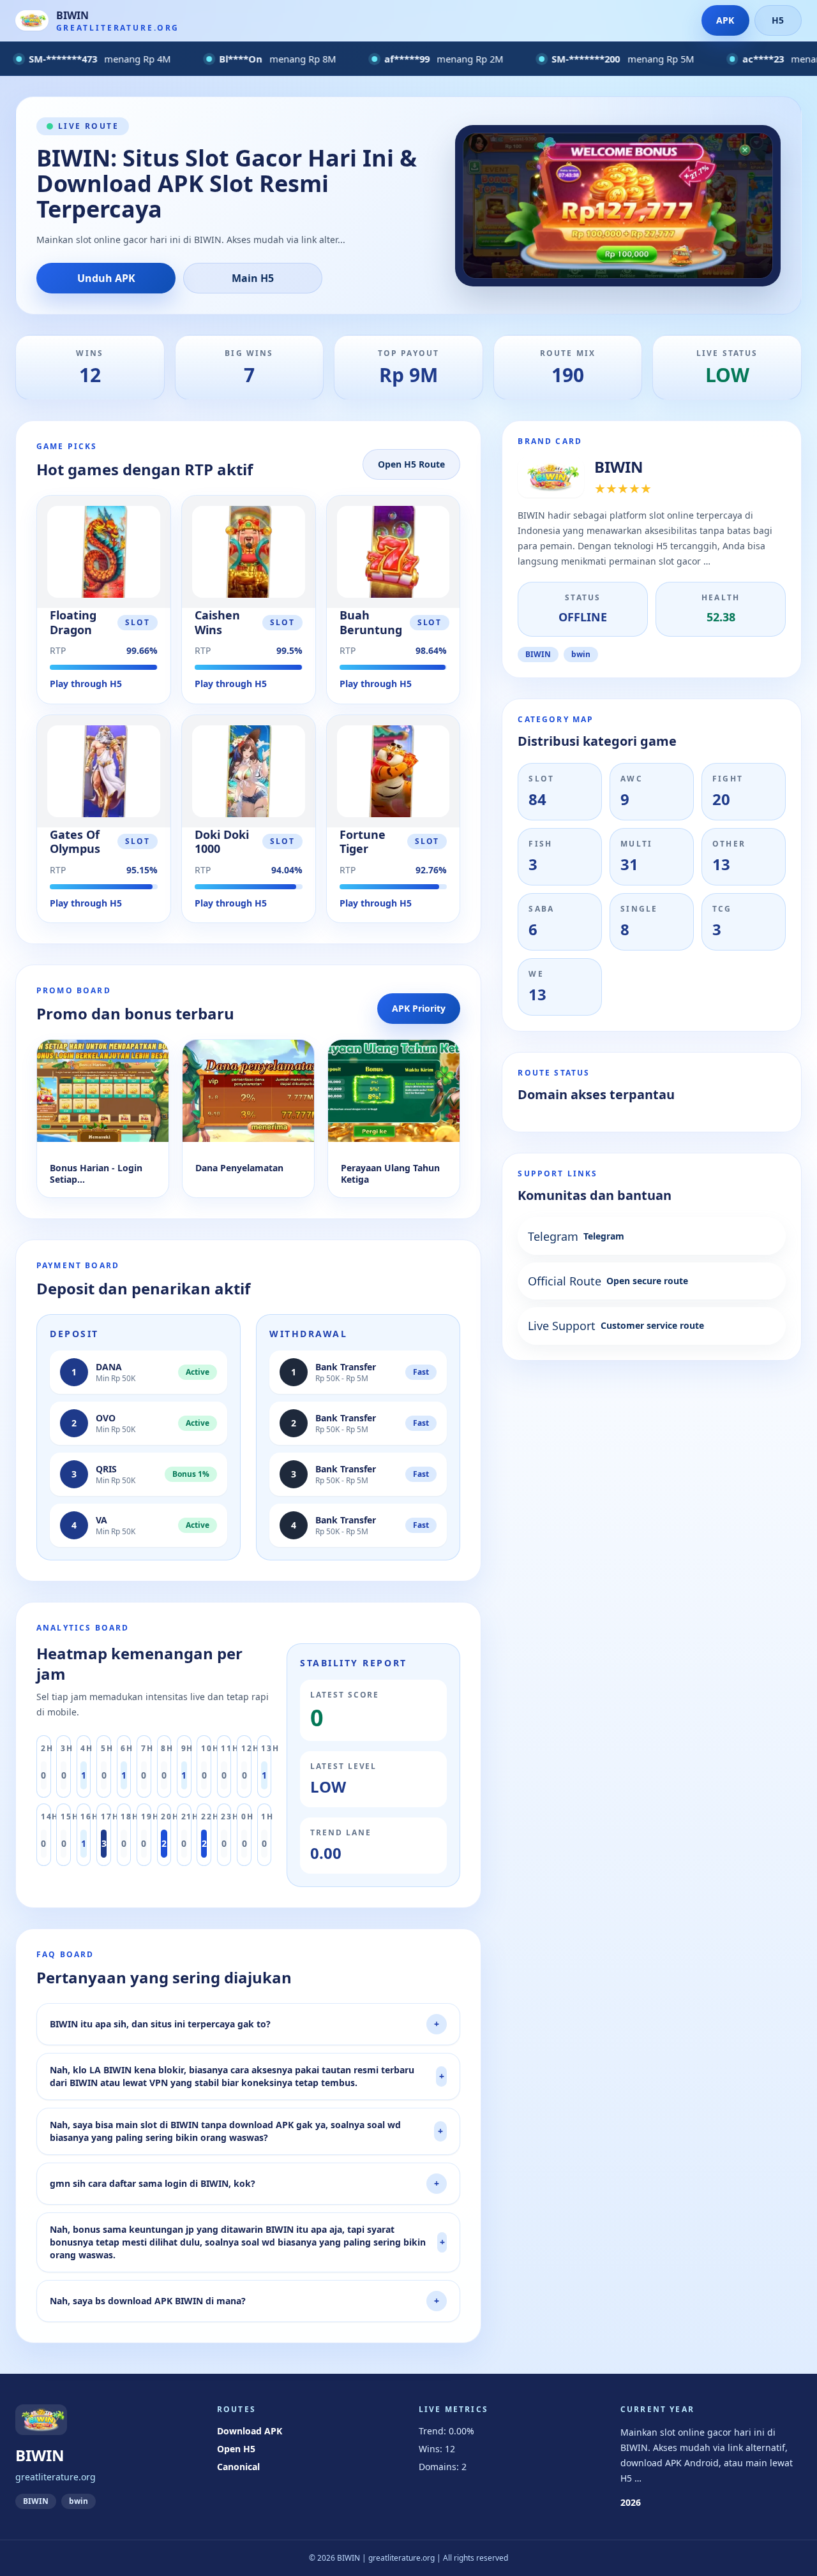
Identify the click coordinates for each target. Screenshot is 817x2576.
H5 (778, 20)
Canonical (238, 2467)
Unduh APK (106, 278)
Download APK (250, 2431)
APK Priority (419, 1008)
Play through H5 (86, 684)
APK (725, 20)
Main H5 (253, 278)
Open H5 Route (411, 464)
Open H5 (236, 2449)
